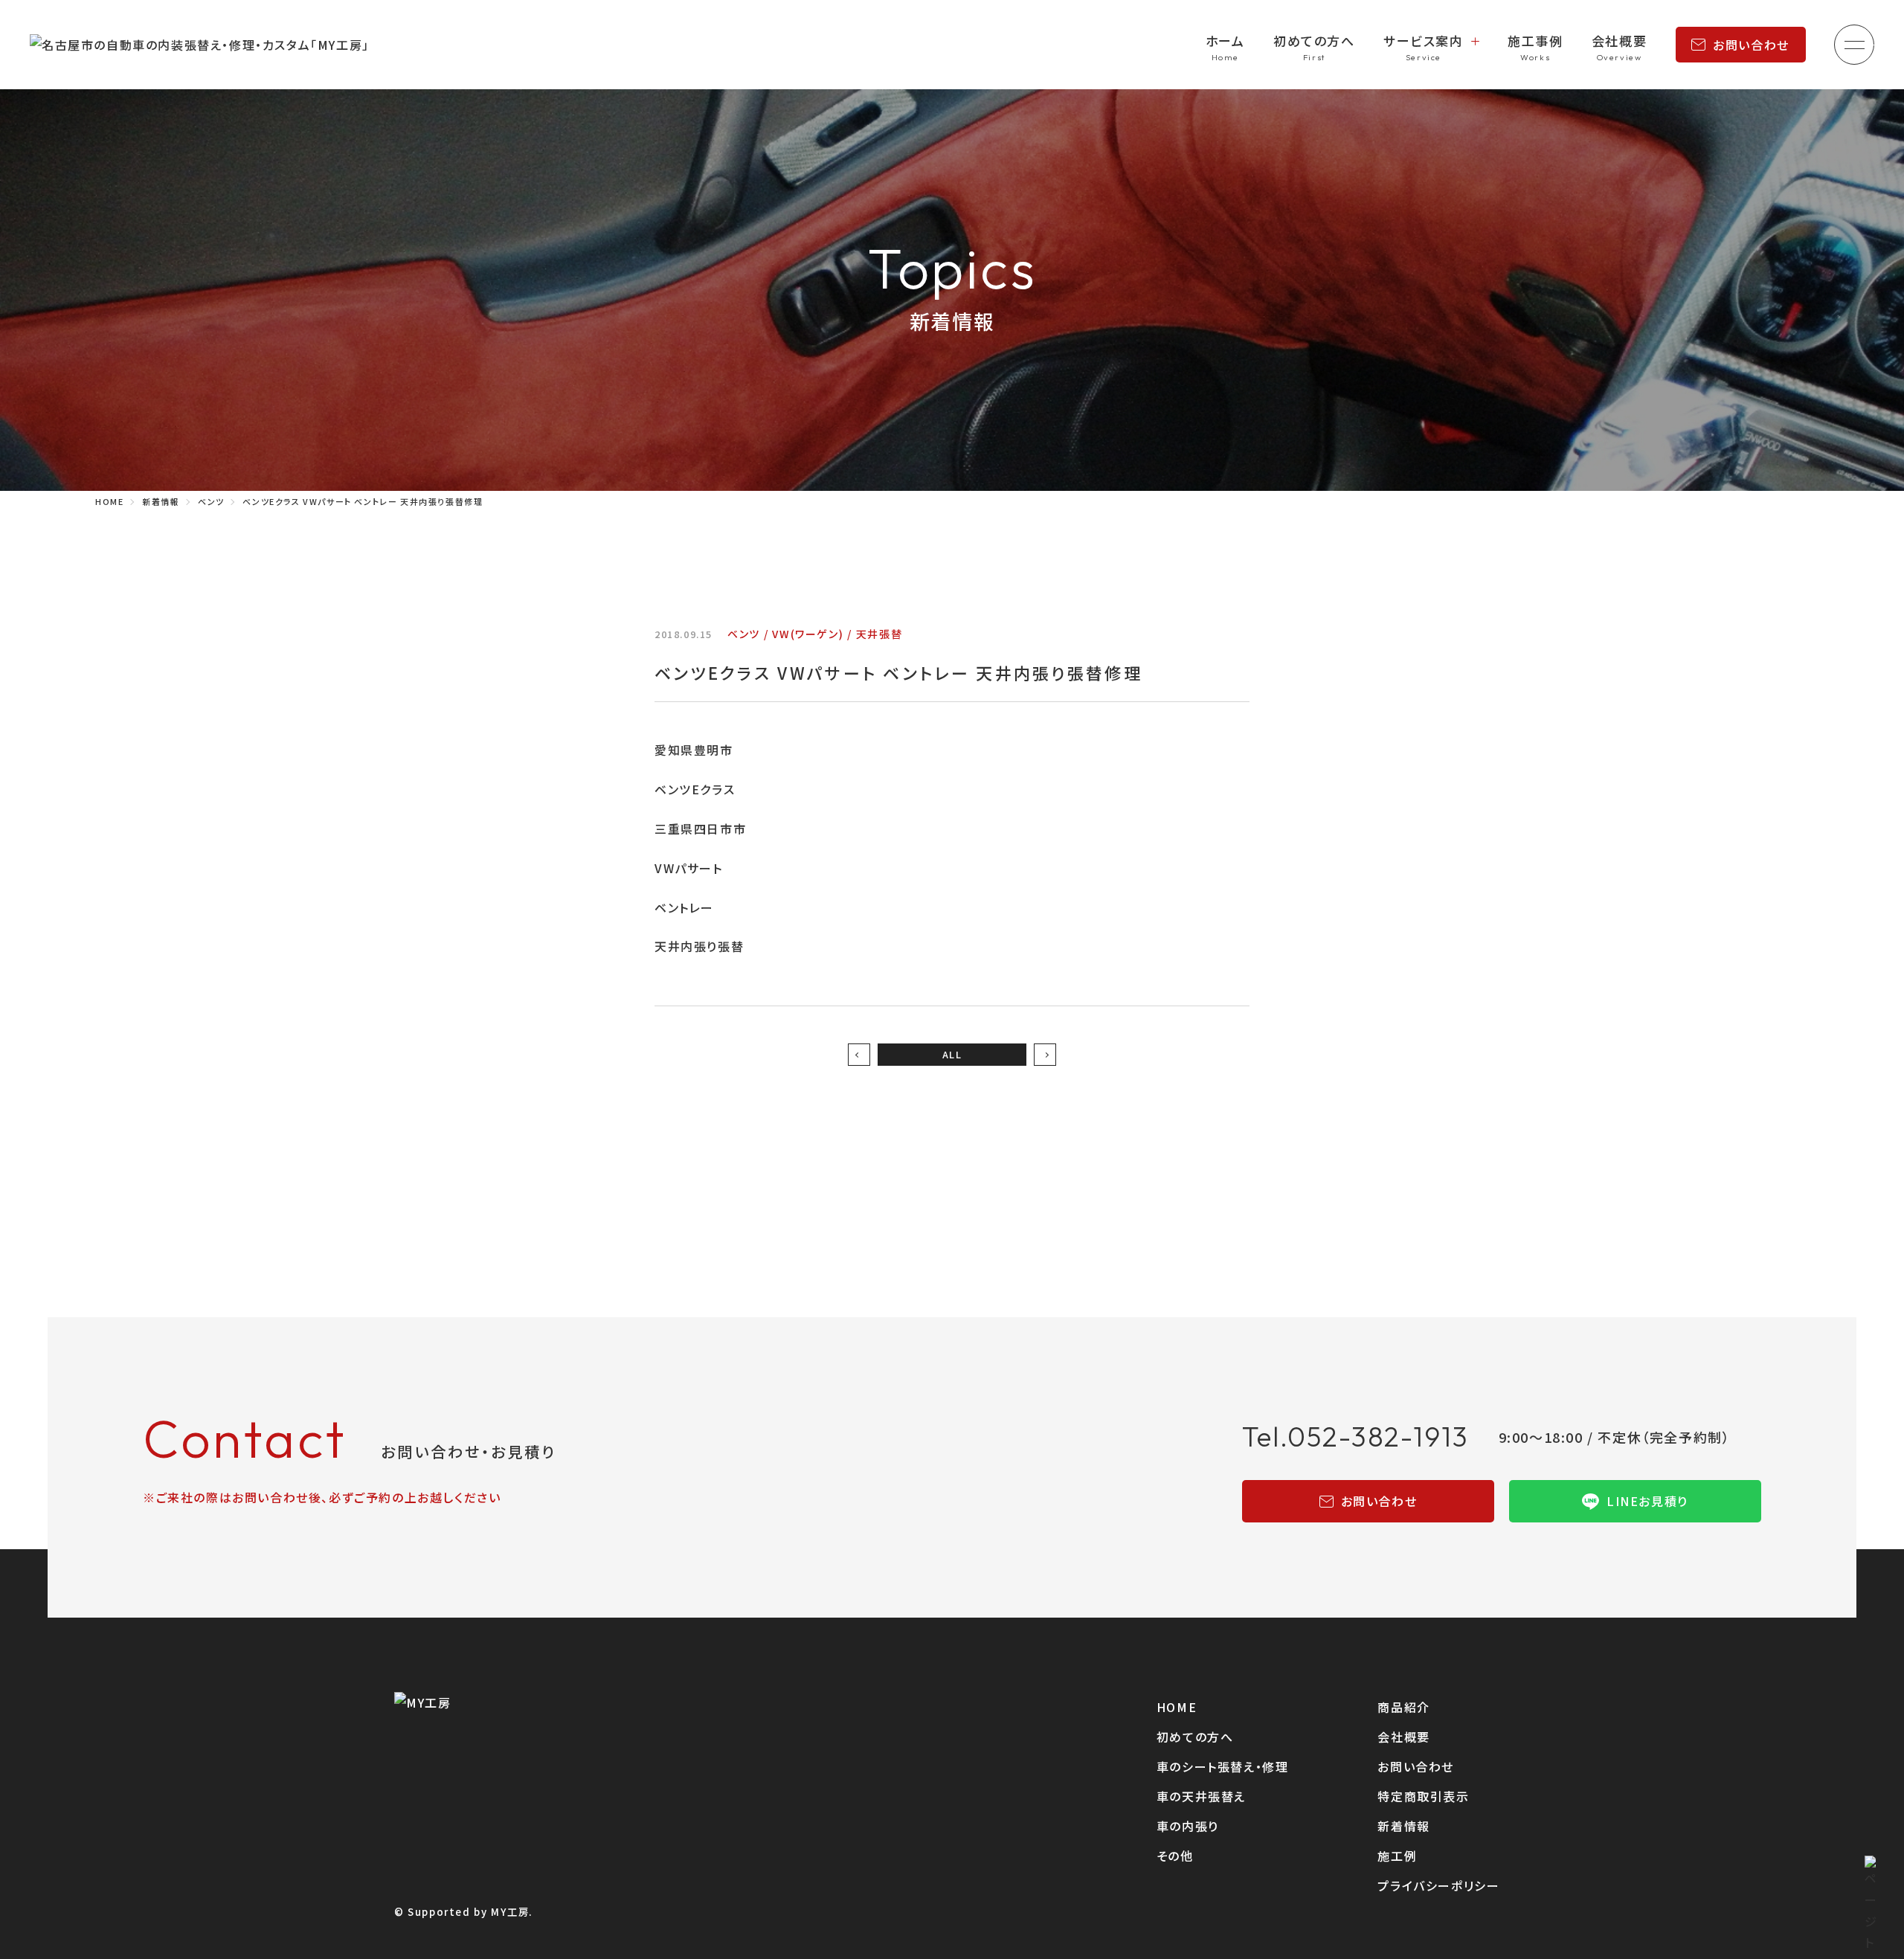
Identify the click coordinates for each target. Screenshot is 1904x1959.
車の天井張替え (1201, 1796)
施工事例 (1535, 41)
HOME (1177, 1707)
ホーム (1225, 41)
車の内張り (1188, 1826)
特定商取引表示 (1423, 1796)
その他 (1175, 1856)
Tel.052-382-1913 (1355, 1437)
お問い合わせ (1751, 45)
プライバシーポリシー (1438, 1885)
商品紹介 (1403, 1707)
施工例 (1397, 1856)
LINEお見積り (1647, 1501)
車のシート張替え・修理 (1223, 1766)
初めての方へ (1314, 41)
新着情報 (1403, 1826)
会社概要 (1619, 41)
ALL (952, 1054)
